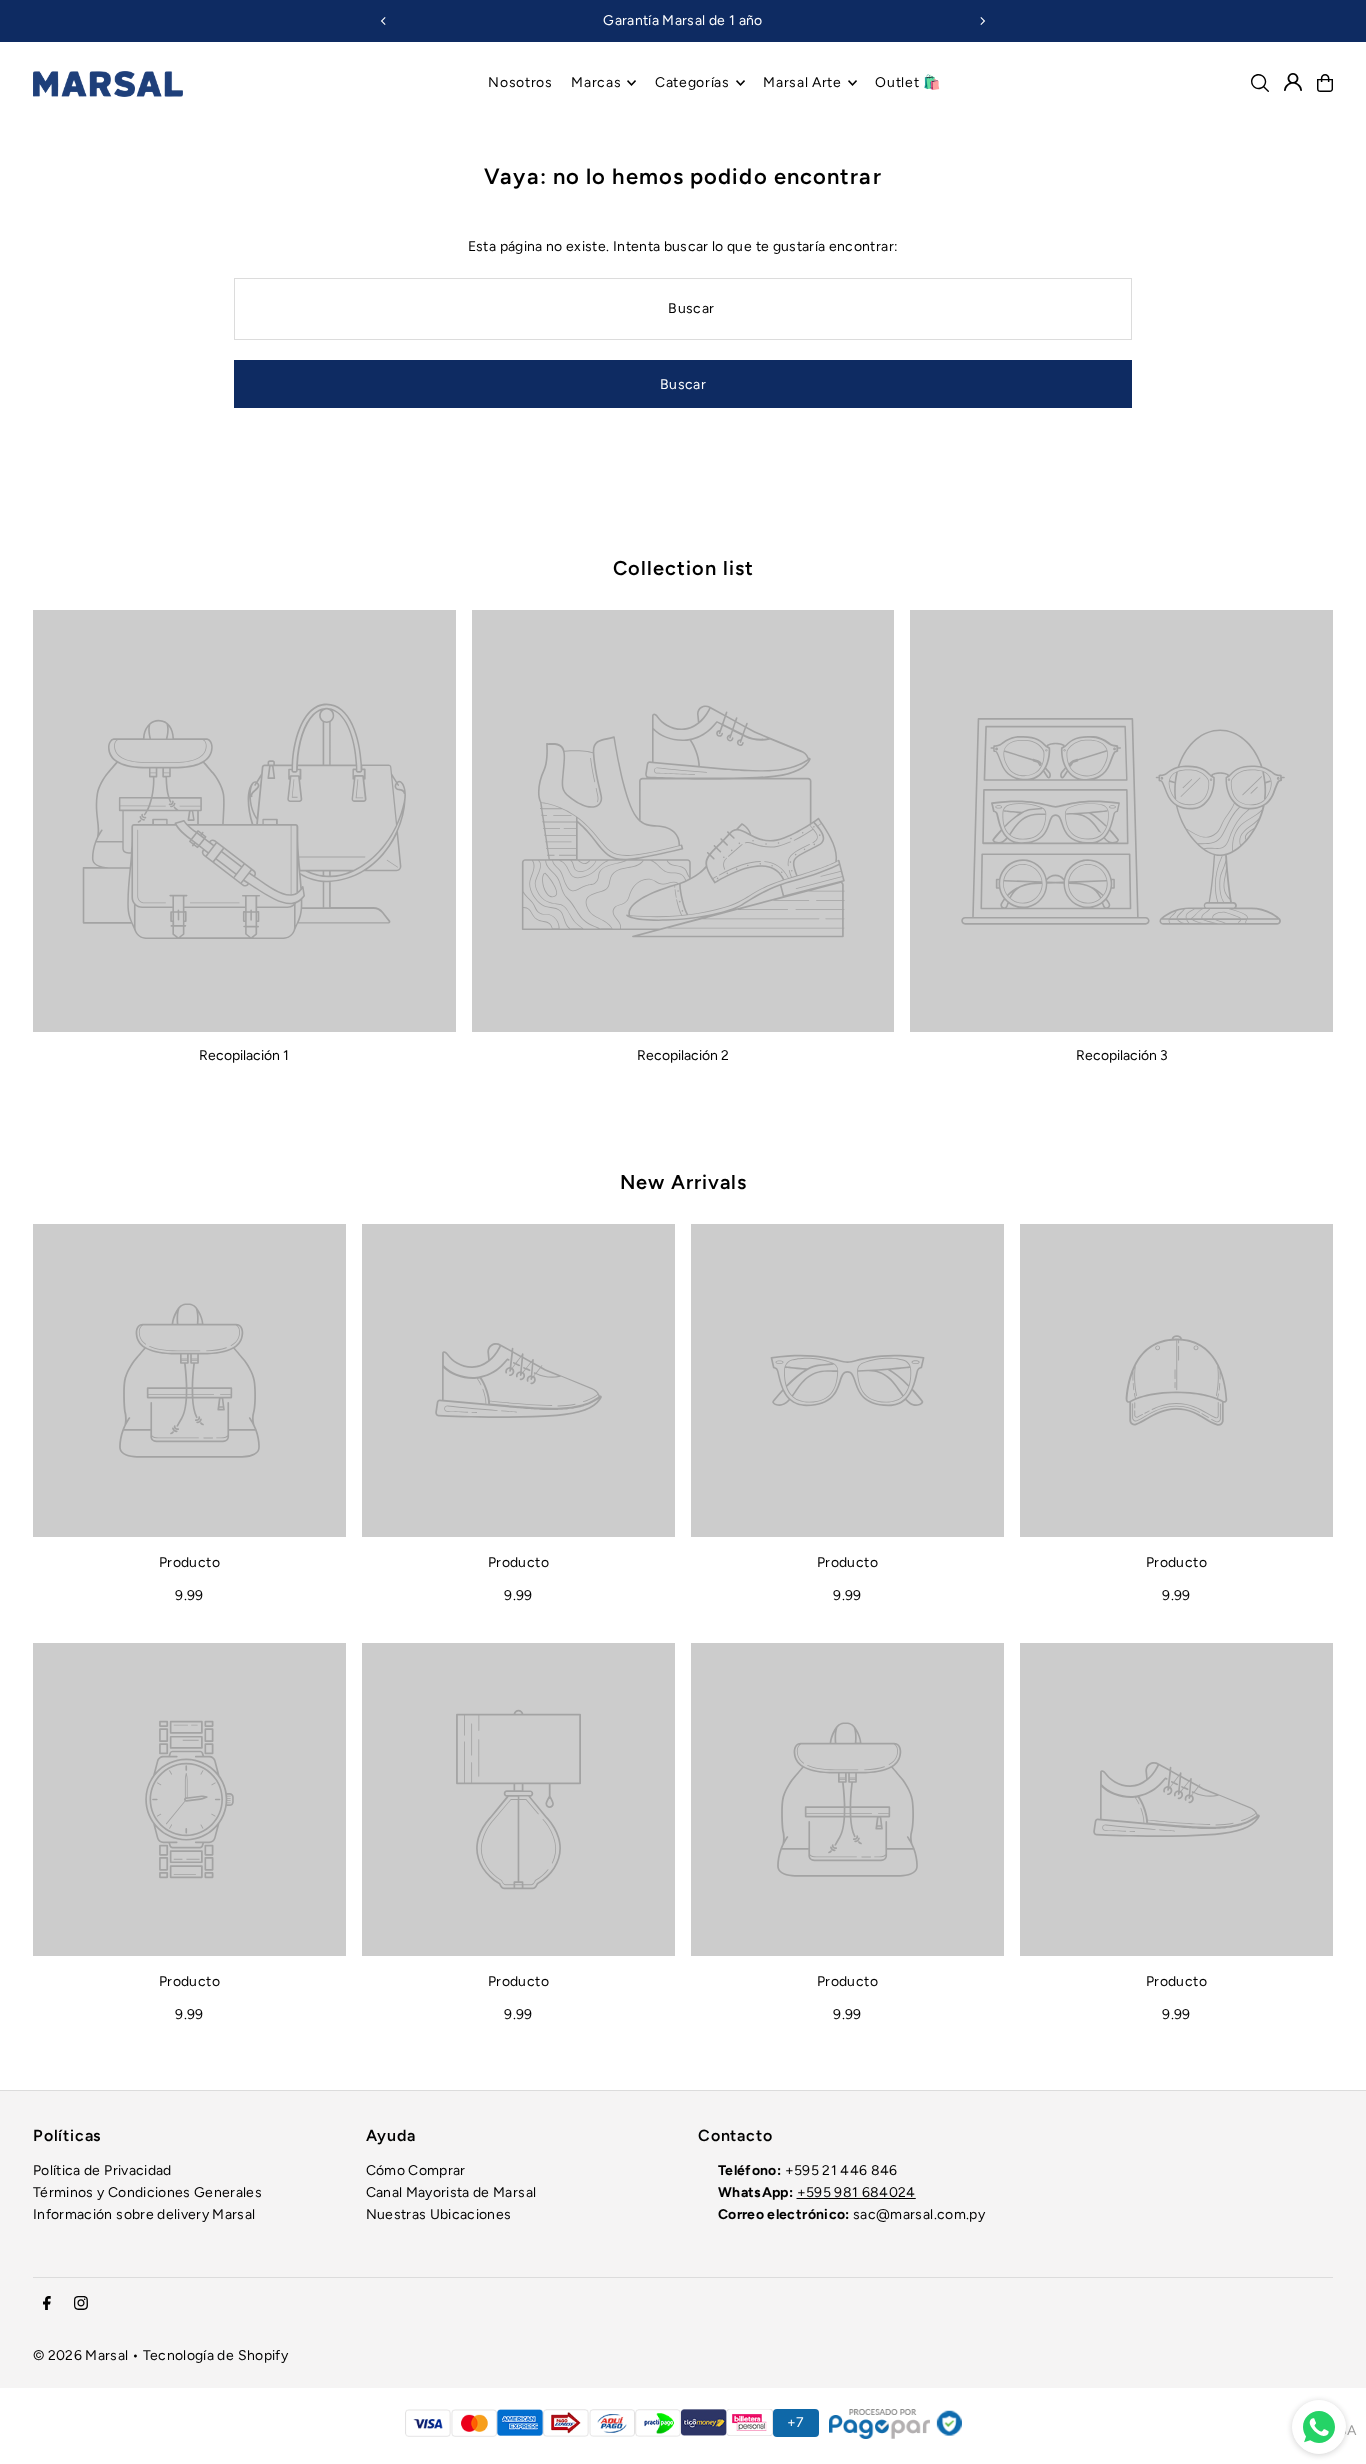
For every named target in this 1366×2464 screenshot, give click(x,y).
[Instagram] (81, 2304)
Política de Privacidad (102, 2170)
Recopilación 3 (1122, 1055)
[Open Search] (1260, 83)
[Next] (982, 21)
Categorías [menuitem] (692, 82)
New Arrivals (683, 1182)
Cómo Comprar (416, 2170)
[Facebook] (47, 2304)
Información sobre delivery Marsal (144, 2214)
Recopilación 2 (683, 1055)
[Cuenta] (1293, 82)
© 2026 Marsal (81, 2355)
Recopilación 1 (244, 1055)
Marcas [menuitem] (596, 82)
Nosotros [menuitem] (520, 82)
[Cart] (1325, 83)
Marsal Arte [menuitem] (802, 82)
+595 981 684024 (856, 2192)
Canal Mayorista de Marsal (451, 2192)
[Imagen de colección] (244, 821)
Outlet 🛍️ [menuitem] (908, 82)
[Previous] (384, 21)
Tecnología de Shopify (215, 2355)
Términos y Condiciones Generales (147, 2192)
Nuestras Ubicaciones (439, 2214)
